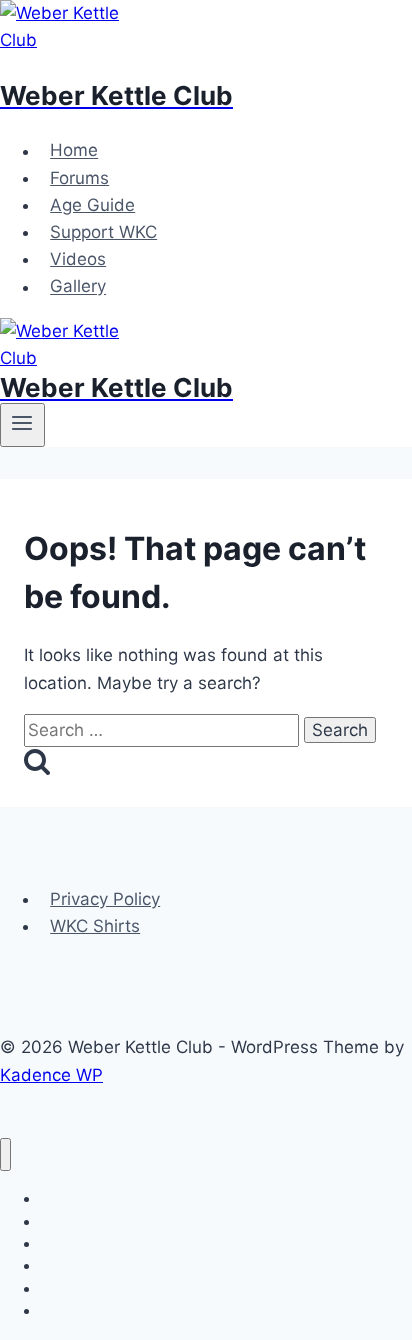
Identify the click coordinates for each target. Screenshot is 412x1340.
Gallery (78, 287)
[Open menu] (22, 425)
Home (74, 151)
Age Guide (92, 205)
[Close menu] (5, 1154)
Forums (79, 178)
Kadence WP (51, 1075)
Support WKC (103, 232)
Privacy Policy (105, 899)
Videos (78, 259)
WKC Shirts (95, 926)
